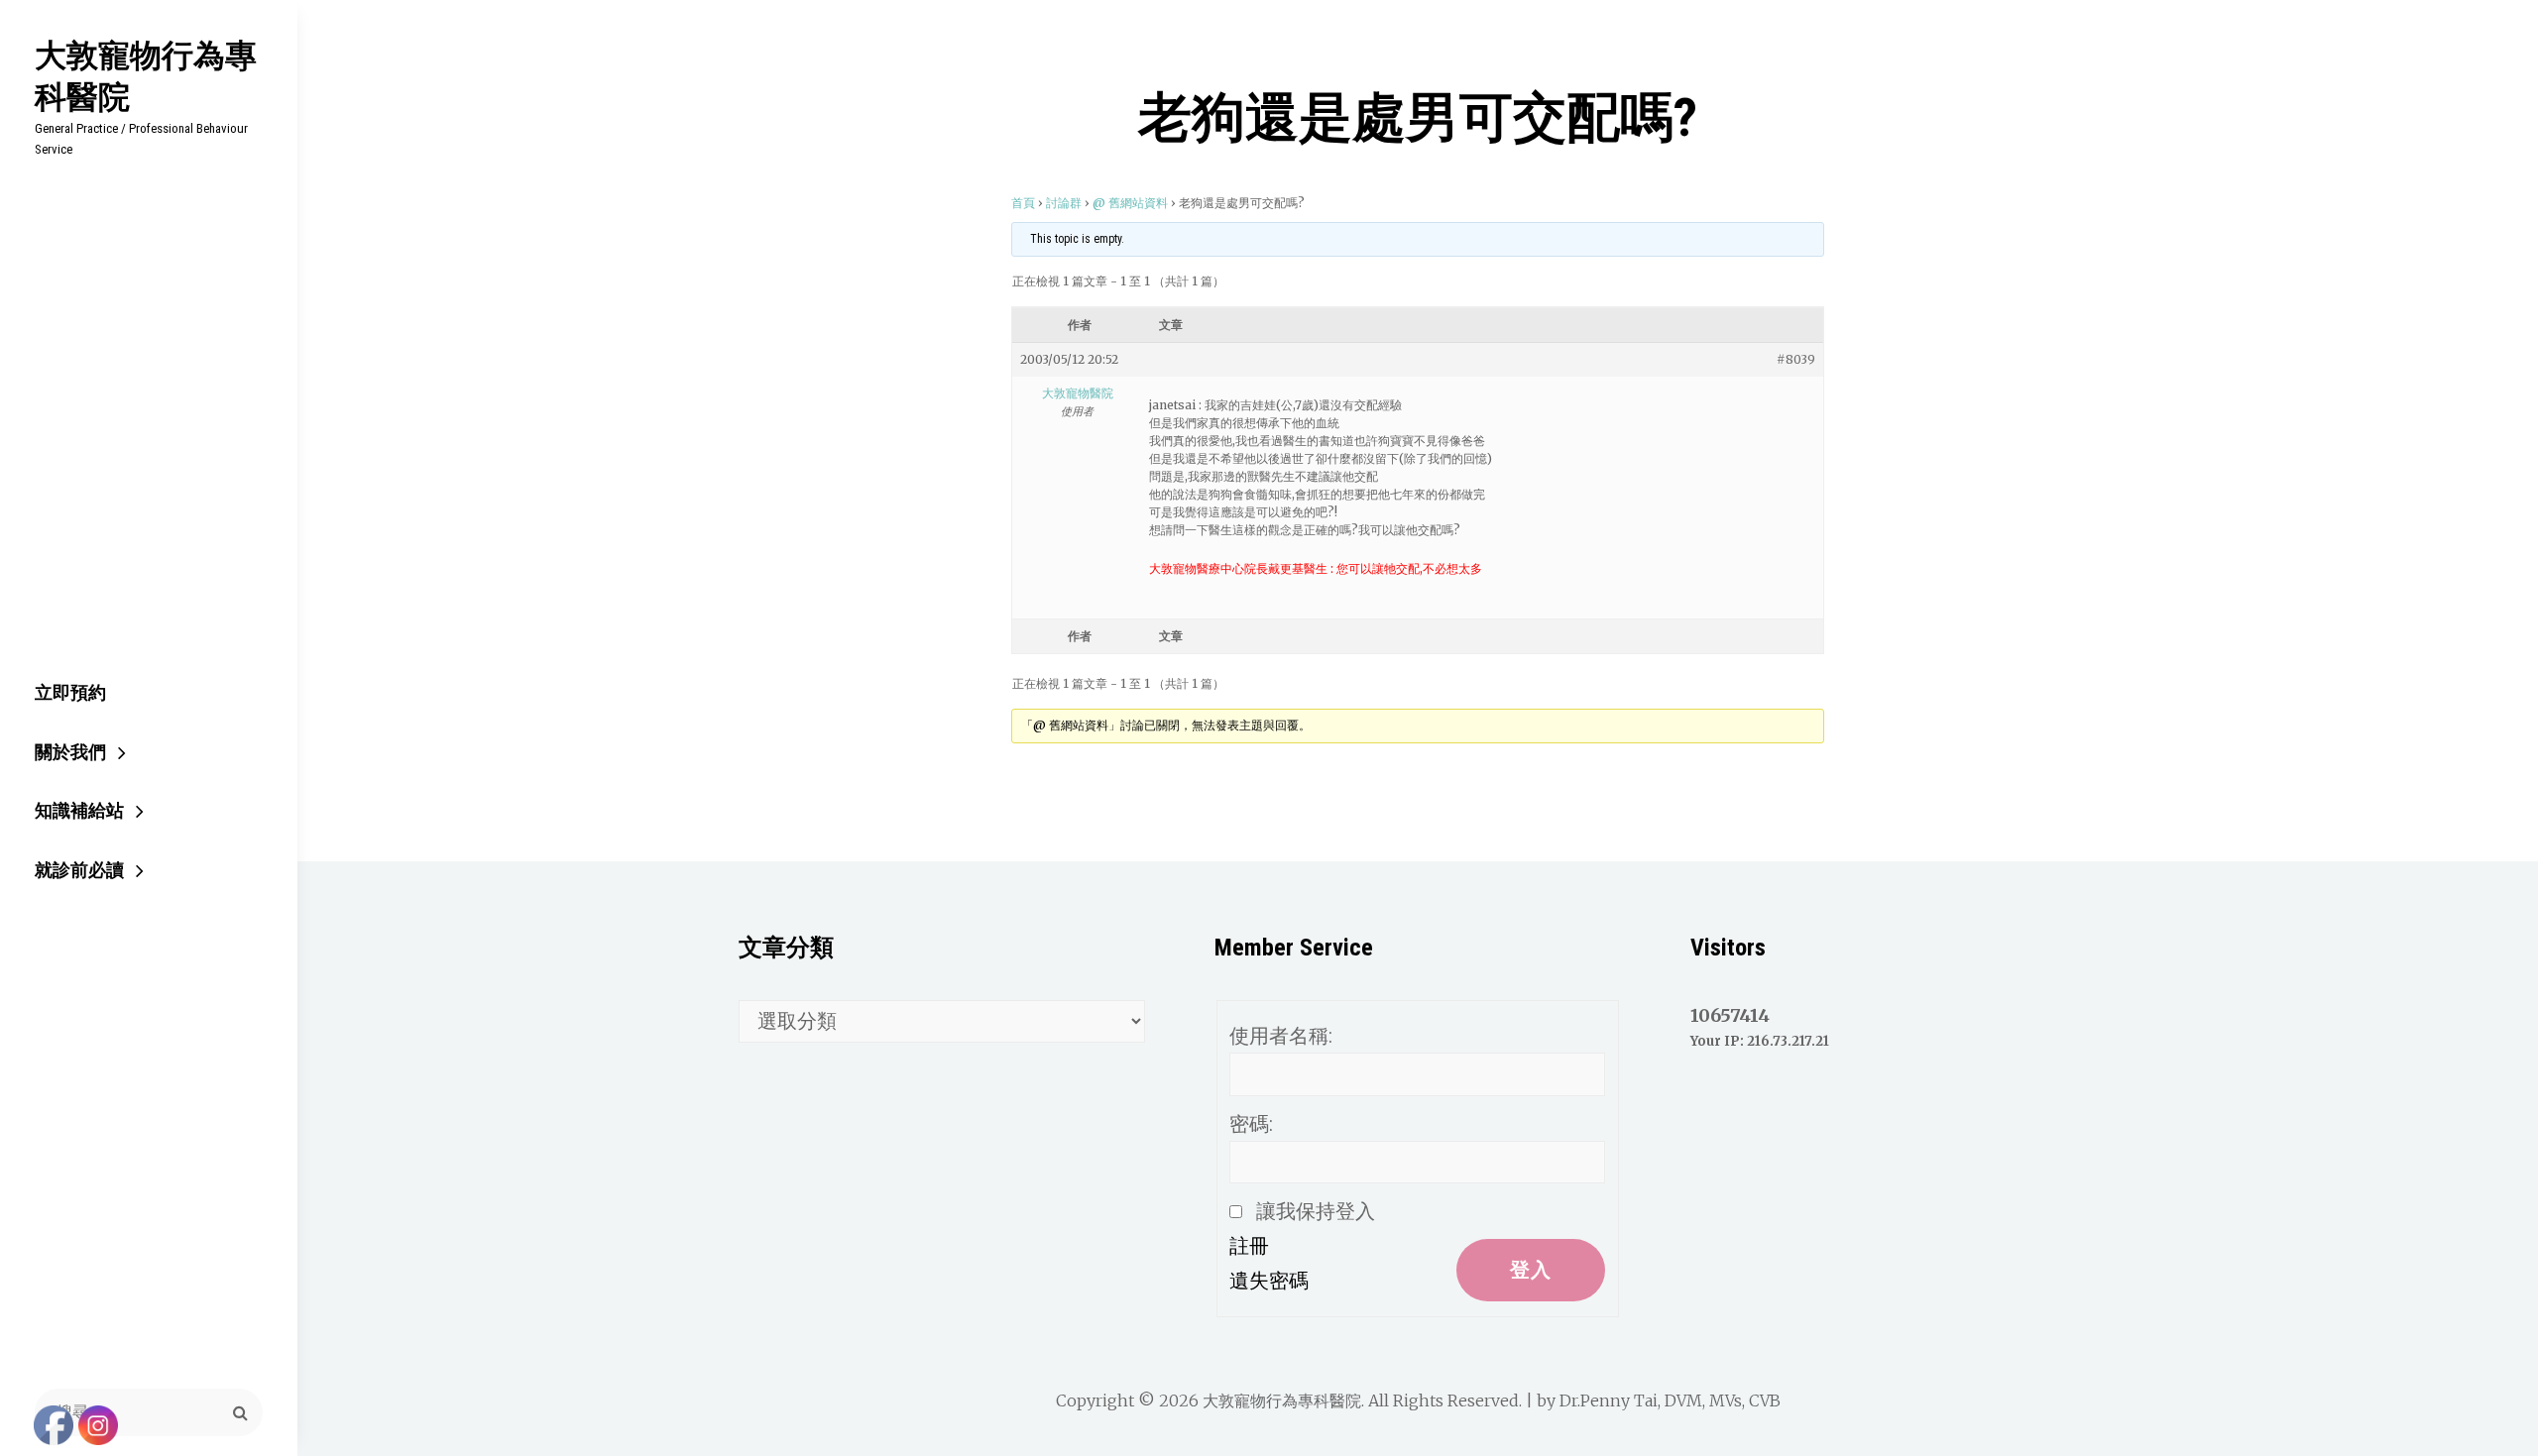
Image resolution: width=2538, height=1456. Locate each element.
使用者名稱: (1281, 1036)
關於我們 (70, 752)
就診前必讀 (79, 870)
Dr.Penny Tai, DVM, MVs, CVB (1670, 1400)
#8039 (1796, 359)
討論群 (1064, 203)
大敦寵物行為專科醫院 (146, 75)
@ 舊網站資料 (1130, 203)
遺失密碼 (1269, 1281)
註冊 (1249, 1246)
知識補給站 (79, 810)
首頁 (1023, 203)
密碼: (1251, 1124)
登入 (1531, 1270)
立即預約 (70, 692)
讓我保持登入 (1316, 1211)
